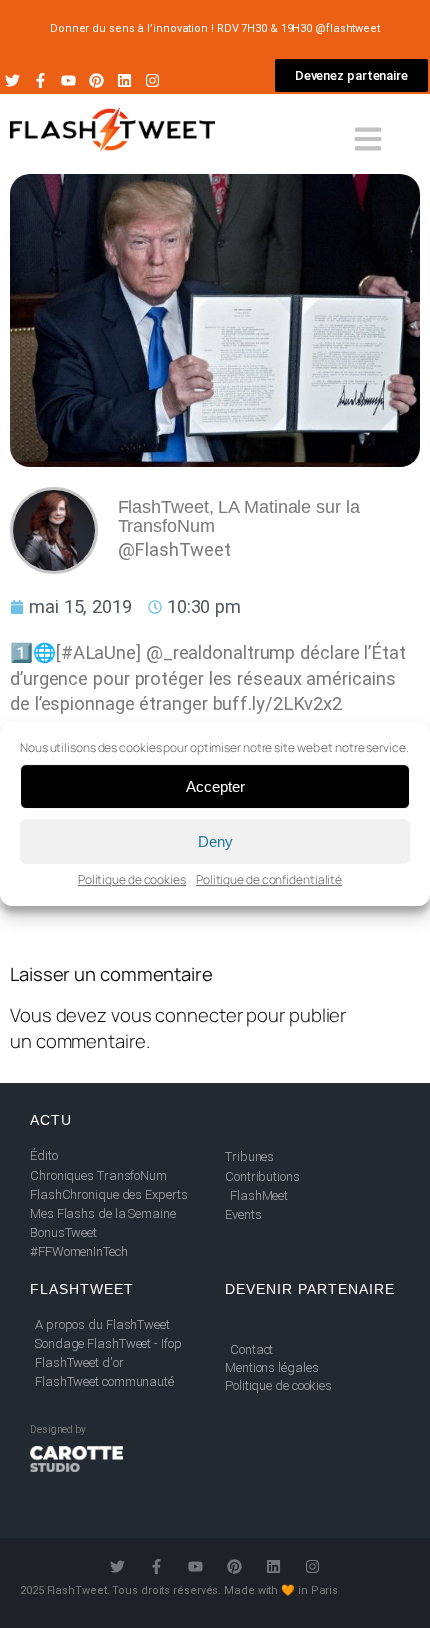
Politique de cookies (132, 879)
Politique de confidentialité (269, 879)
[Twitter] (12, 80)
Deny (215, 841)
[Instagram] (152, 80)
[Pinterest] (96, 80)
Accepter (215, 786)
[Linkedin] (124, 80)
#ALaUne (98, 652)
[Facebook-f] (40, 80)
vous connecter (177, 1015)
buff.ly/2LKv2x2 (278, 703)
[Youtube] (68, 80)
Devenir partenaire (310, 1289)
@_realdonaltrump (220, 652)
